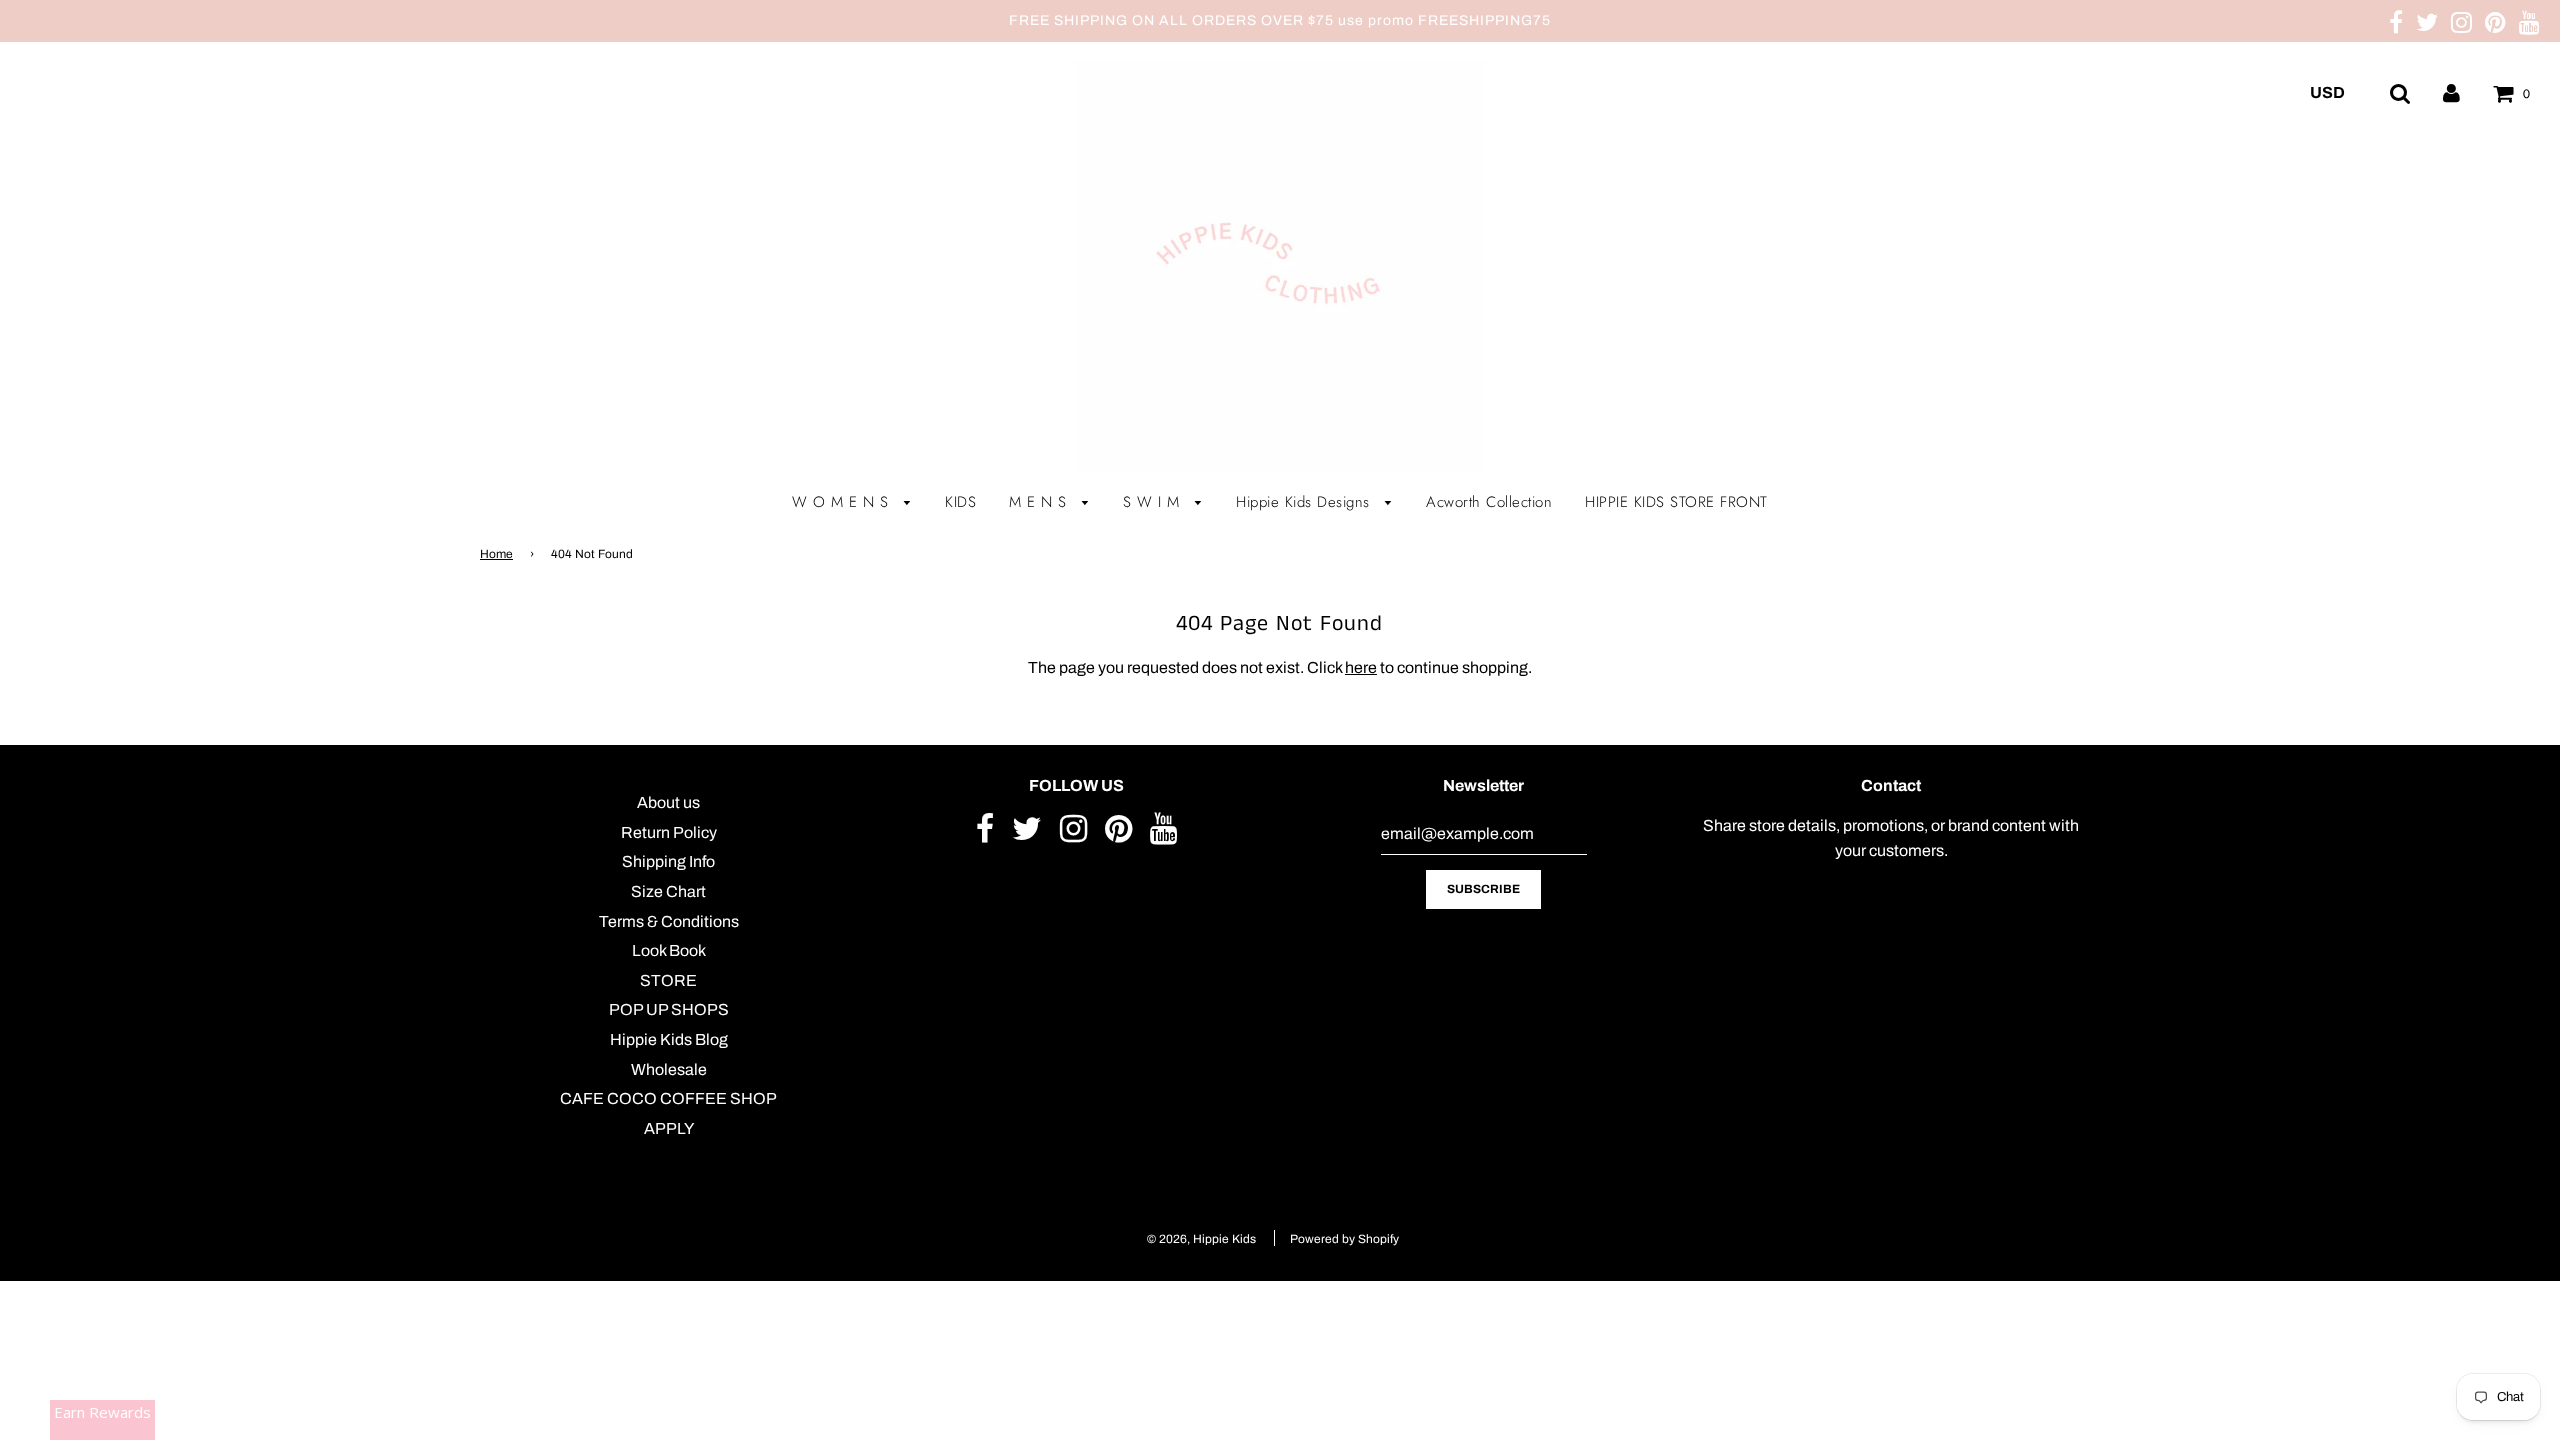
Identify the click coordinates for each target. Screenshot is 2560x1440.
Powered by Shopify (1344, 1239)
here (1361, 667)
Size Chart (668, 891)
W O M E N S (843, 502)
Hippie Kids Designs (1305, 502)
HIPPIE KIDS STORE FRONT (1676, 502)
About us (668, 802)
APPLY (669, 1128)
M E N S (1040, 502)
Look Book (669, 950)
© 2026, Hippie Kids (1201, 1239)
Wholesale (669, 1069)
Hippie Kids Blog (669, 1039)
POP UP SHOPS (669, 1009)
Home (496, 554)
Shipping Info (668, 861)
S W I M (1154, 502)
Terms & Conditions (669, 921)
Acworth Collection (1489, 502)
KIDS (960, 502)
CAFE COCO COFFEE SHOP (668, 1098)
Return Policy (669, 832)
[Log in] (2451, 92)
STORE (668, 980)
